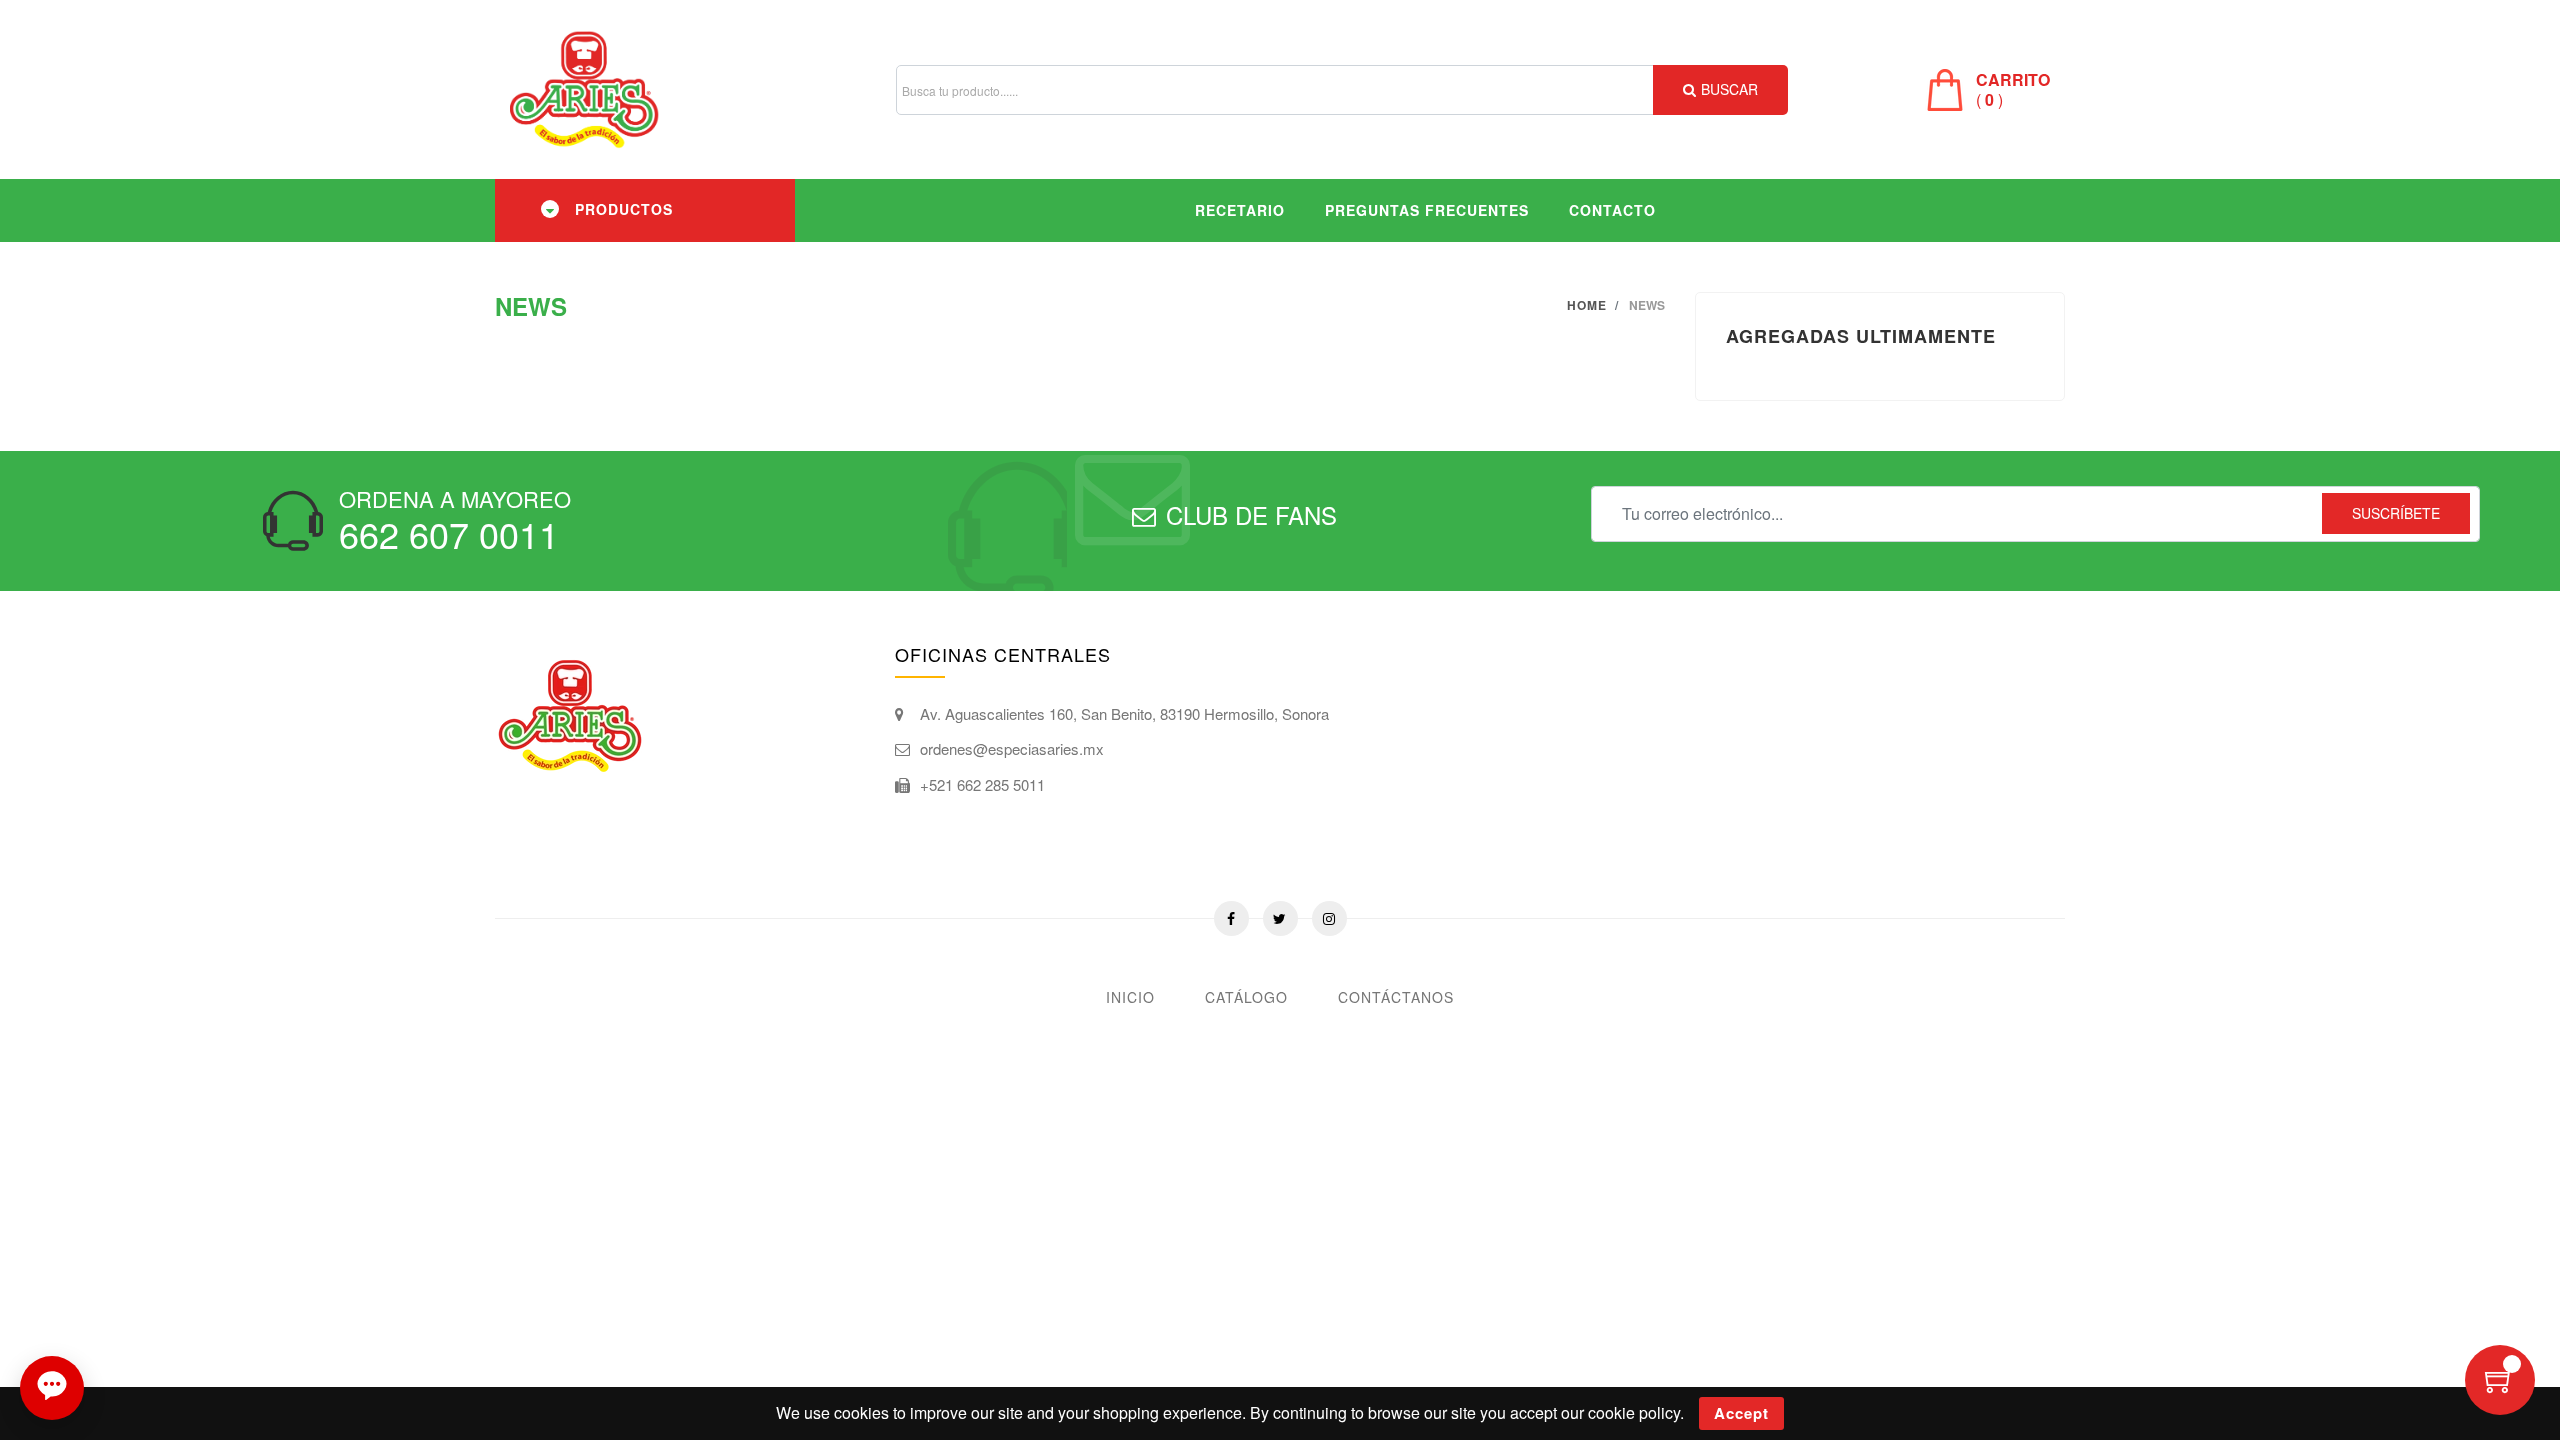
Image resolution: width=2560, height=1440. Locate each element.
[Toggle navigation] (550, 209)
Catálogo (1246, 997)
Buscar (1729, 89)
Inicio (1130, 997)
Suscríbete (2396, 513)
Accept (1741, 1413)
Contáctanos (1396, 997)
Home (1587, 305)
